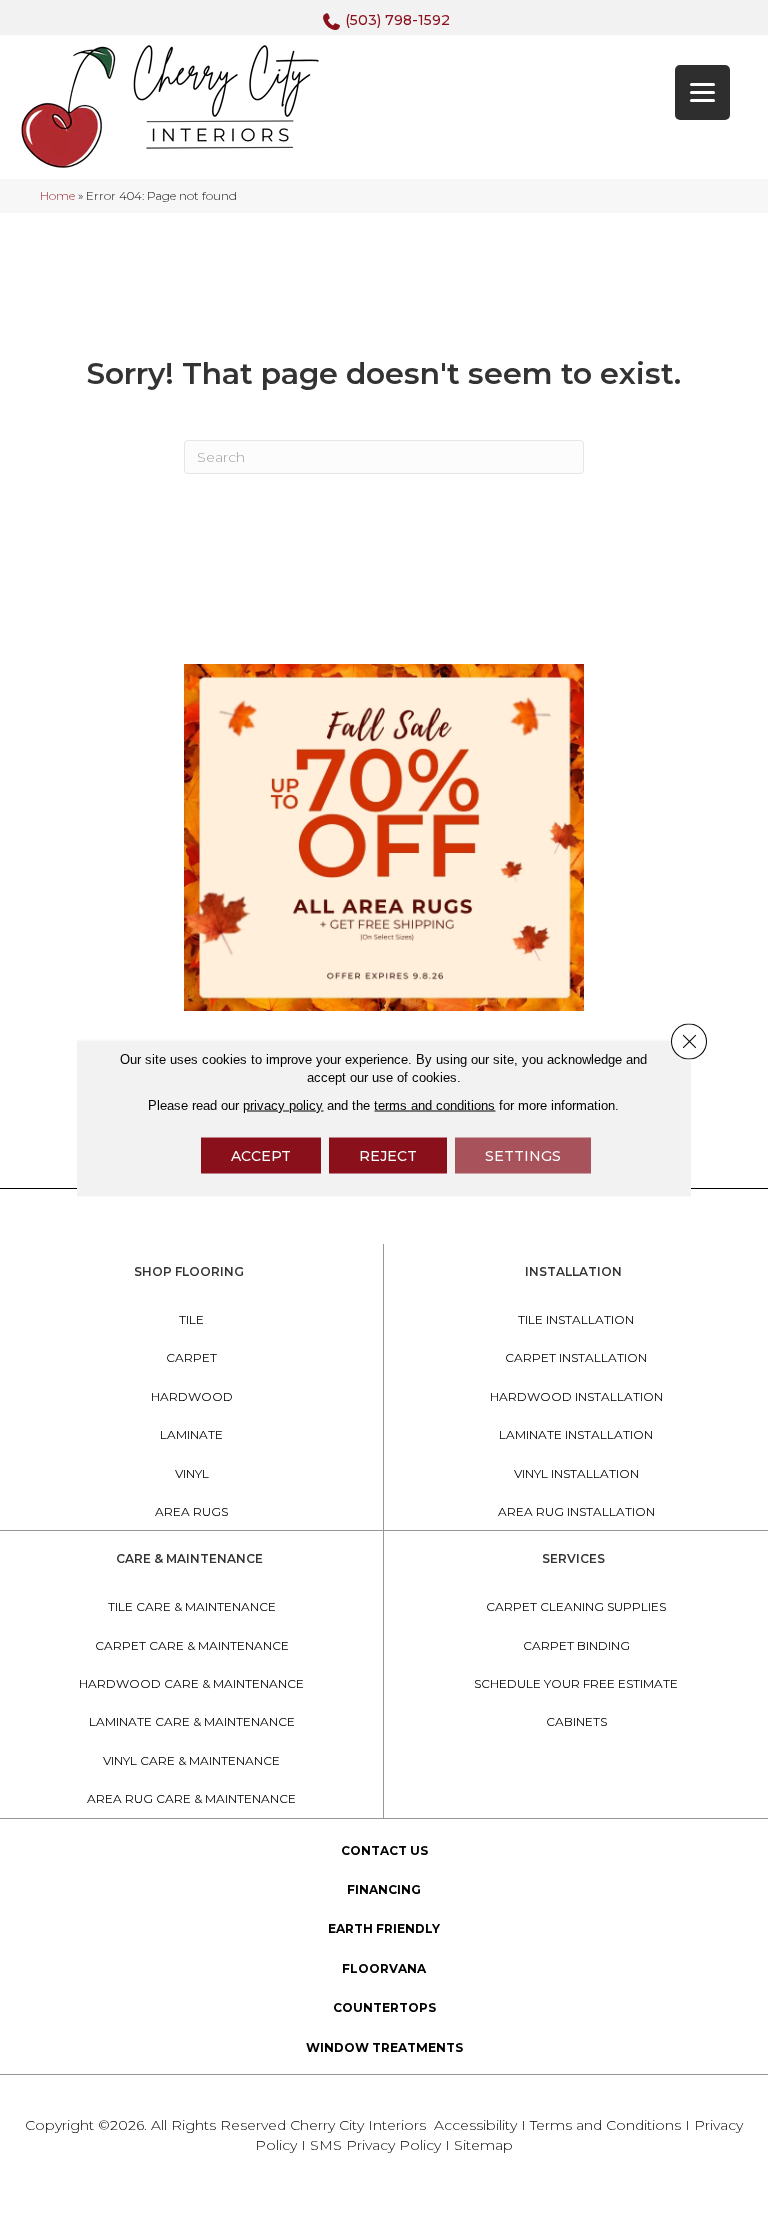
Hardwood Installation (576, 1396)
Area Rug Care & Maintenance (191, 1798)
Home (57, 195)
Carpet (191, 1357)
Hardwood (192, 1396)
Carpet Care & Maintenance (192, 1645)
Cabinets (576, 1721)
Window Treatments (384, 2047)
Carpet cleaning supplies (576, 1606)
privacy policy (283, 1105)
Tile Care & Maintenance (192, 1606)
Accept (261, 1156)
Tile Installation (576, 1319)
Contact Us (384, 1850)
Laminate (191, 1434)
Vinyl (192, 1473)
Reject (388, 1156)
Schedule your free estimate (576, 1683)
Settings (523, 1156)
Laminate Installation (576, 1434)
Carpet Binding (576, 1645)
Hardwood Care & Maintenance (191, 1683)
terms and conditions (434, 1105)
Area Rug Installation (576, 1511)
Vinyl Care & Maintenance (191, 1760)
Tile (191, 1319)
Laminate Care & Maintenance (192, 1721)
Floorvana (384, 1968)
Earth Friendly (384, 1928)
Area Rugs (191, 1511)
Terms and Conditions (605, 2125)
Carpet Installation (576, 1357)
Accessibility (475, 2125)
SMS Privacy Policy (377, 2145)
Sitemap (483, 2145)
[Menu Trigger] (702, 92)
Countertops (384, 2007)
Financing (384, 1889)
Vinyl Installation (576, 1473)
